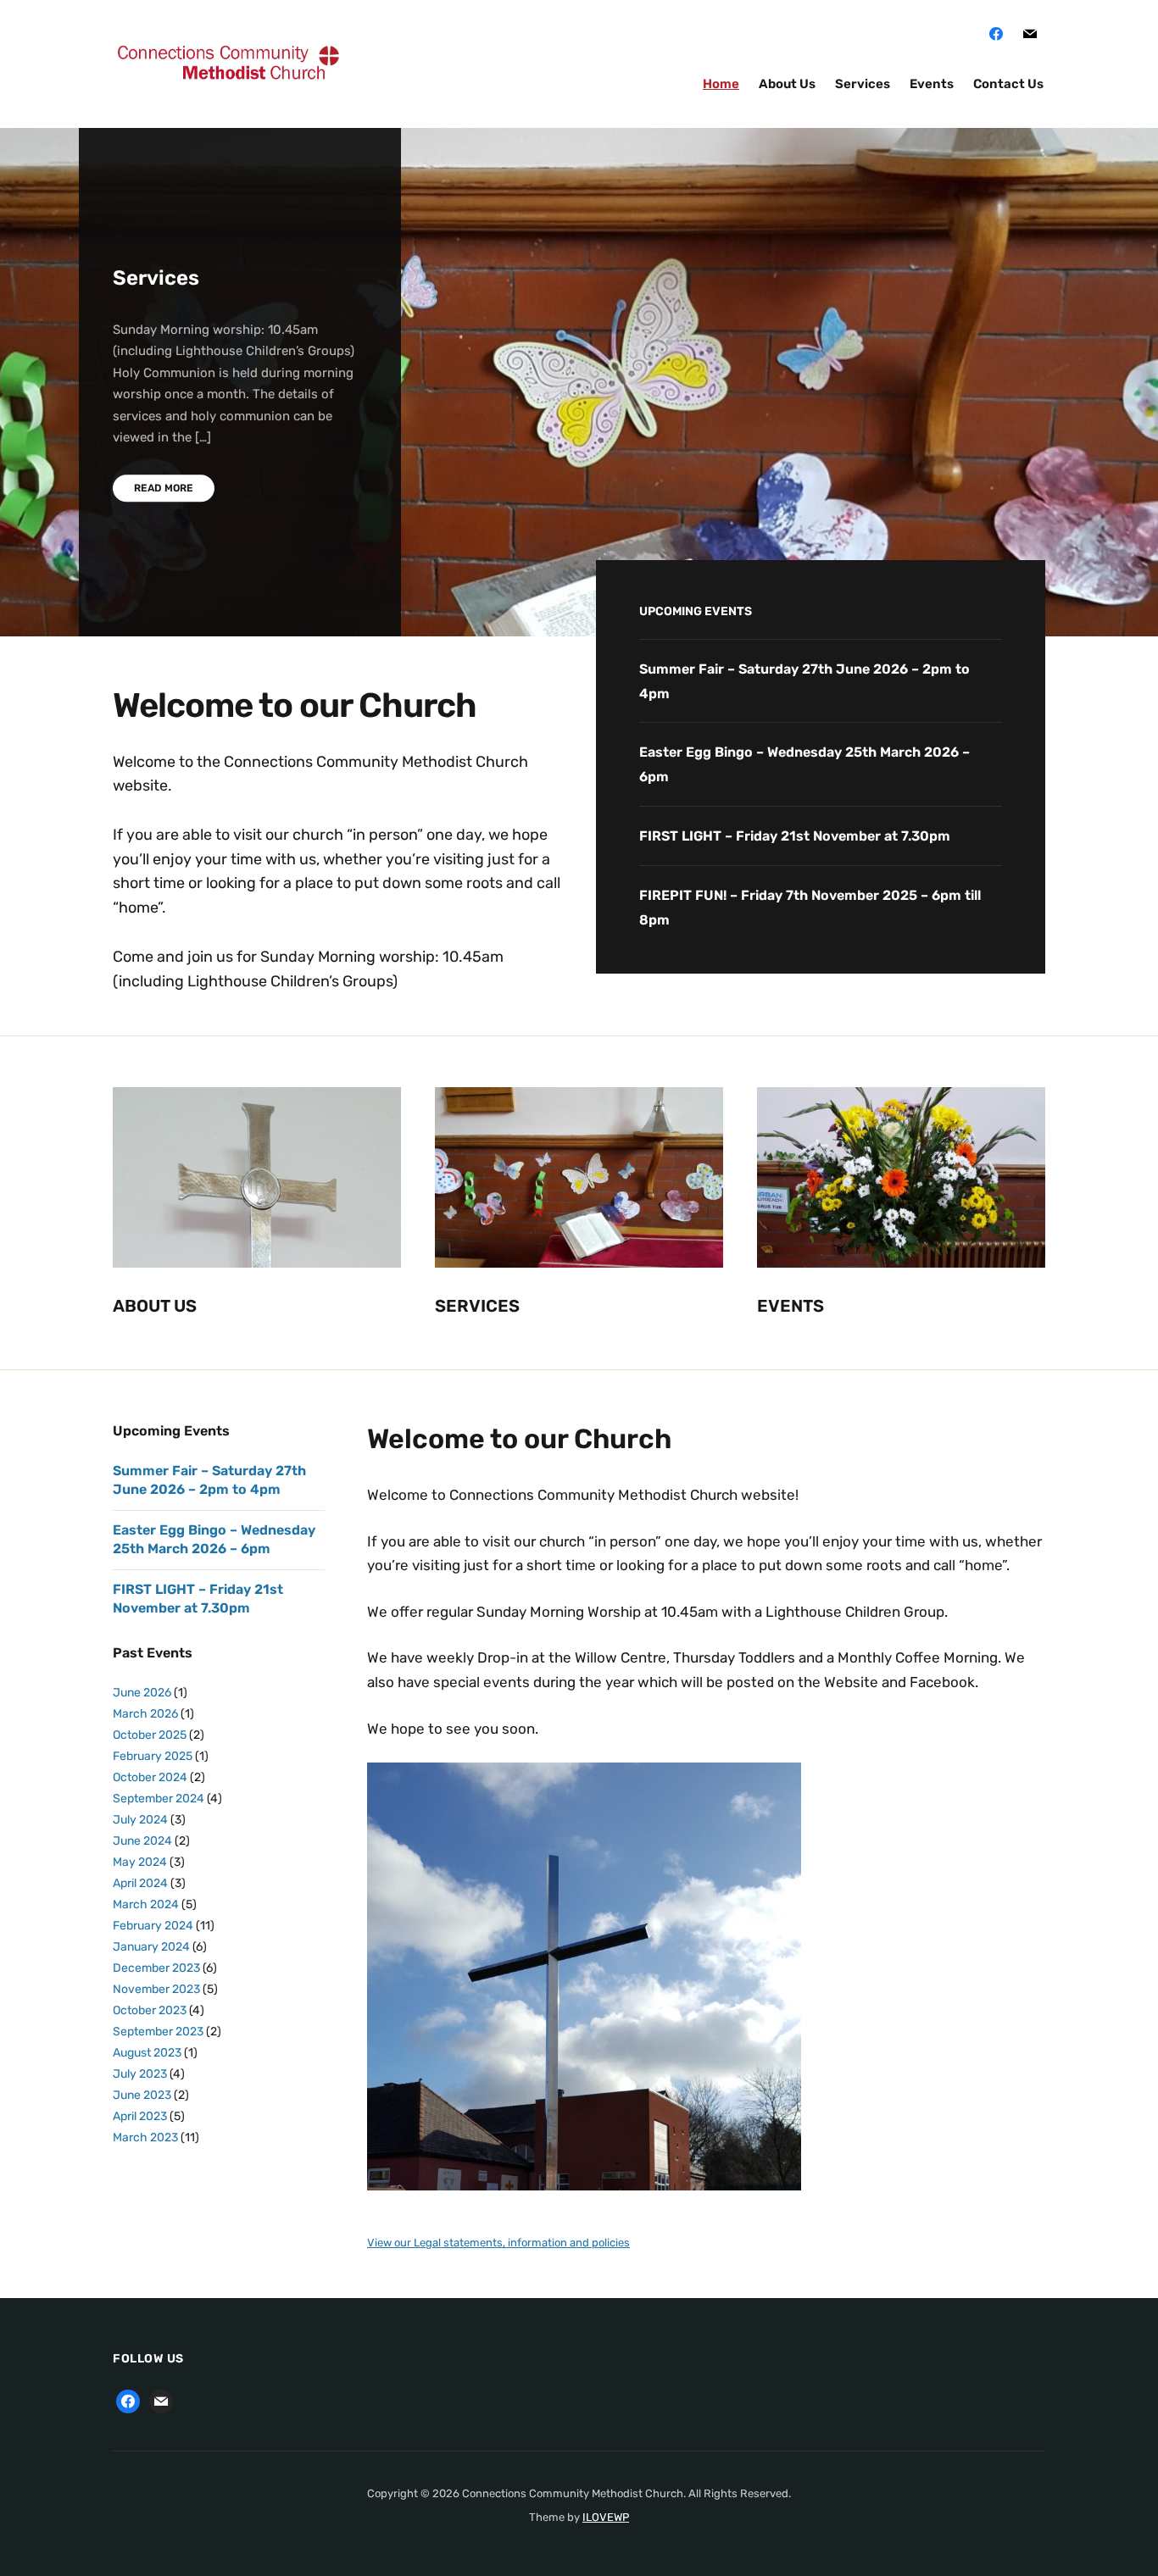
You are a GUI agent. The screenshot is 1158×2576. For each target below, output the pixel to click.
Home (721, 84)
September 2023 (158, 2032)
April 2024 (140, 1883)
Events (932, 84)
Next (1116, 179)
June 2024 (142, 1841)
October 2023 (150, 2010)
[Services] (579, 1177)
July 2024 (140, 1820)
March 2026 (145, 1714)
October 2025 (150, 1735)
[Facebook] (996, 33)
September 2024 (159, 1799)
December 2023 (156, 1968)
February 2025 (153, 1756)
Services (863, 84)
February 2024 (153, 1926)
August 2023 (147, 2053)
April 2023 (140, 2116)
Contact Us (1008, 84)
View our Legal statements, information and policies (498, 2243)
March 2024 (146, 1904)
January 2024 (151, 1947)
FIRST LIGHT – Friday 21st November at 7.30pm (795, 836)
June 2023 (142, 2095)
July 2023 (140, 2074)
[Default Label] (1030, 33)
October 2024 (150, 1777)
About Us (787, 84)
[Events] (901, 1177)
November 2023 (156, 1989)
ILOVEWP (606, 2517)
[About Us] (257, 1177)
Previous (1056, 179)
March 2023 (145, 2137)
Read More (164, 488)
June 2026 (142, 1693)
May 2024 (140, 1862)
